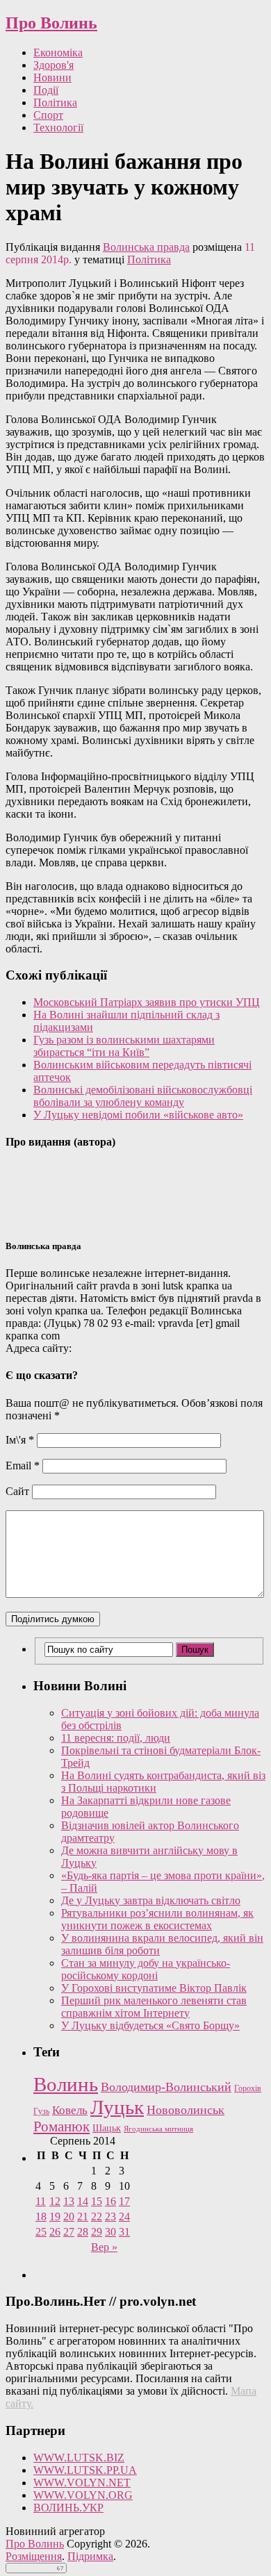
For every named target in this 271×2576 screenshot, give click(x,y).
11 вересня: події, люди (116, 1738)
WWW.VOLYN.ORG (83, 2495)
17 (124, 2201)
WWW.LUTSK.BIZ (79, 2458)
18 (41, 2216)
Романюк (61, 2127)
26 (55, 2232)
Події (46, 90)
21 (83, 2216)
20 (69, 2216)
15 (97, 2201)
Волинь (66, 2084)
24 (124, 2216)
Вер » (104, 2247)
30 (110, 2232)
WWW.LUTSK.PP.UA (85, 2470)
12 (55, 2201)
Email (23, 1465)
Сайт (17, 1491)
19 (55, 2216)
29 (97, 2232)
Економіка (58, 52)
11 (41, 2201)
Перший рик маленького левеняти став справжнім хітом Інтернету (154, 2007)
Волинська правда (146, 247)
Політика (55, 102)
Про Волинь (51, 23)
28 (83, 2232)
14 (83, 2201)
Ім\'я (20, 1440)
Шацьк (107, 2128)
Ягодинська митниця (158, 2129)
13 (69, 2201)
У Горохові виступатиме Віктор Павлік (154, 1988)
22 (97, 2216)
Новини (52, 77)
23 (110, 2216)
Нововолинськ (186, 2110)
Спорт (48, 115)
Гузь (41, 2112)
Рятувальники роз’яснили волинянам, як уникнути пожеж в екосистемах (157, 1919)
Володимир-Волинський (166, 2087)
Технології (58, 127)
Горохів (248, 2088)
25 (41, 2232)
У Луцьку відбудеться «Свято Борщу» (150, 2025)
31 (124, 2232)
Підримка (90, 2556)
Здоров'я (54, 65)
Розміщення (34, 2556)
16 (110, 2201)
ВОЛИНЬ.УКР (68, 2508)
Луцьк (117, 2107)
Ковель (70, 2110)
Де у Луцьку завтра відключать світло (151, 1900)
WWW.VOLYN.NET (82, 2483)
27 (69, 2232)
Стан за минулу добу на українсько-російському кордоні (146, 1969)
